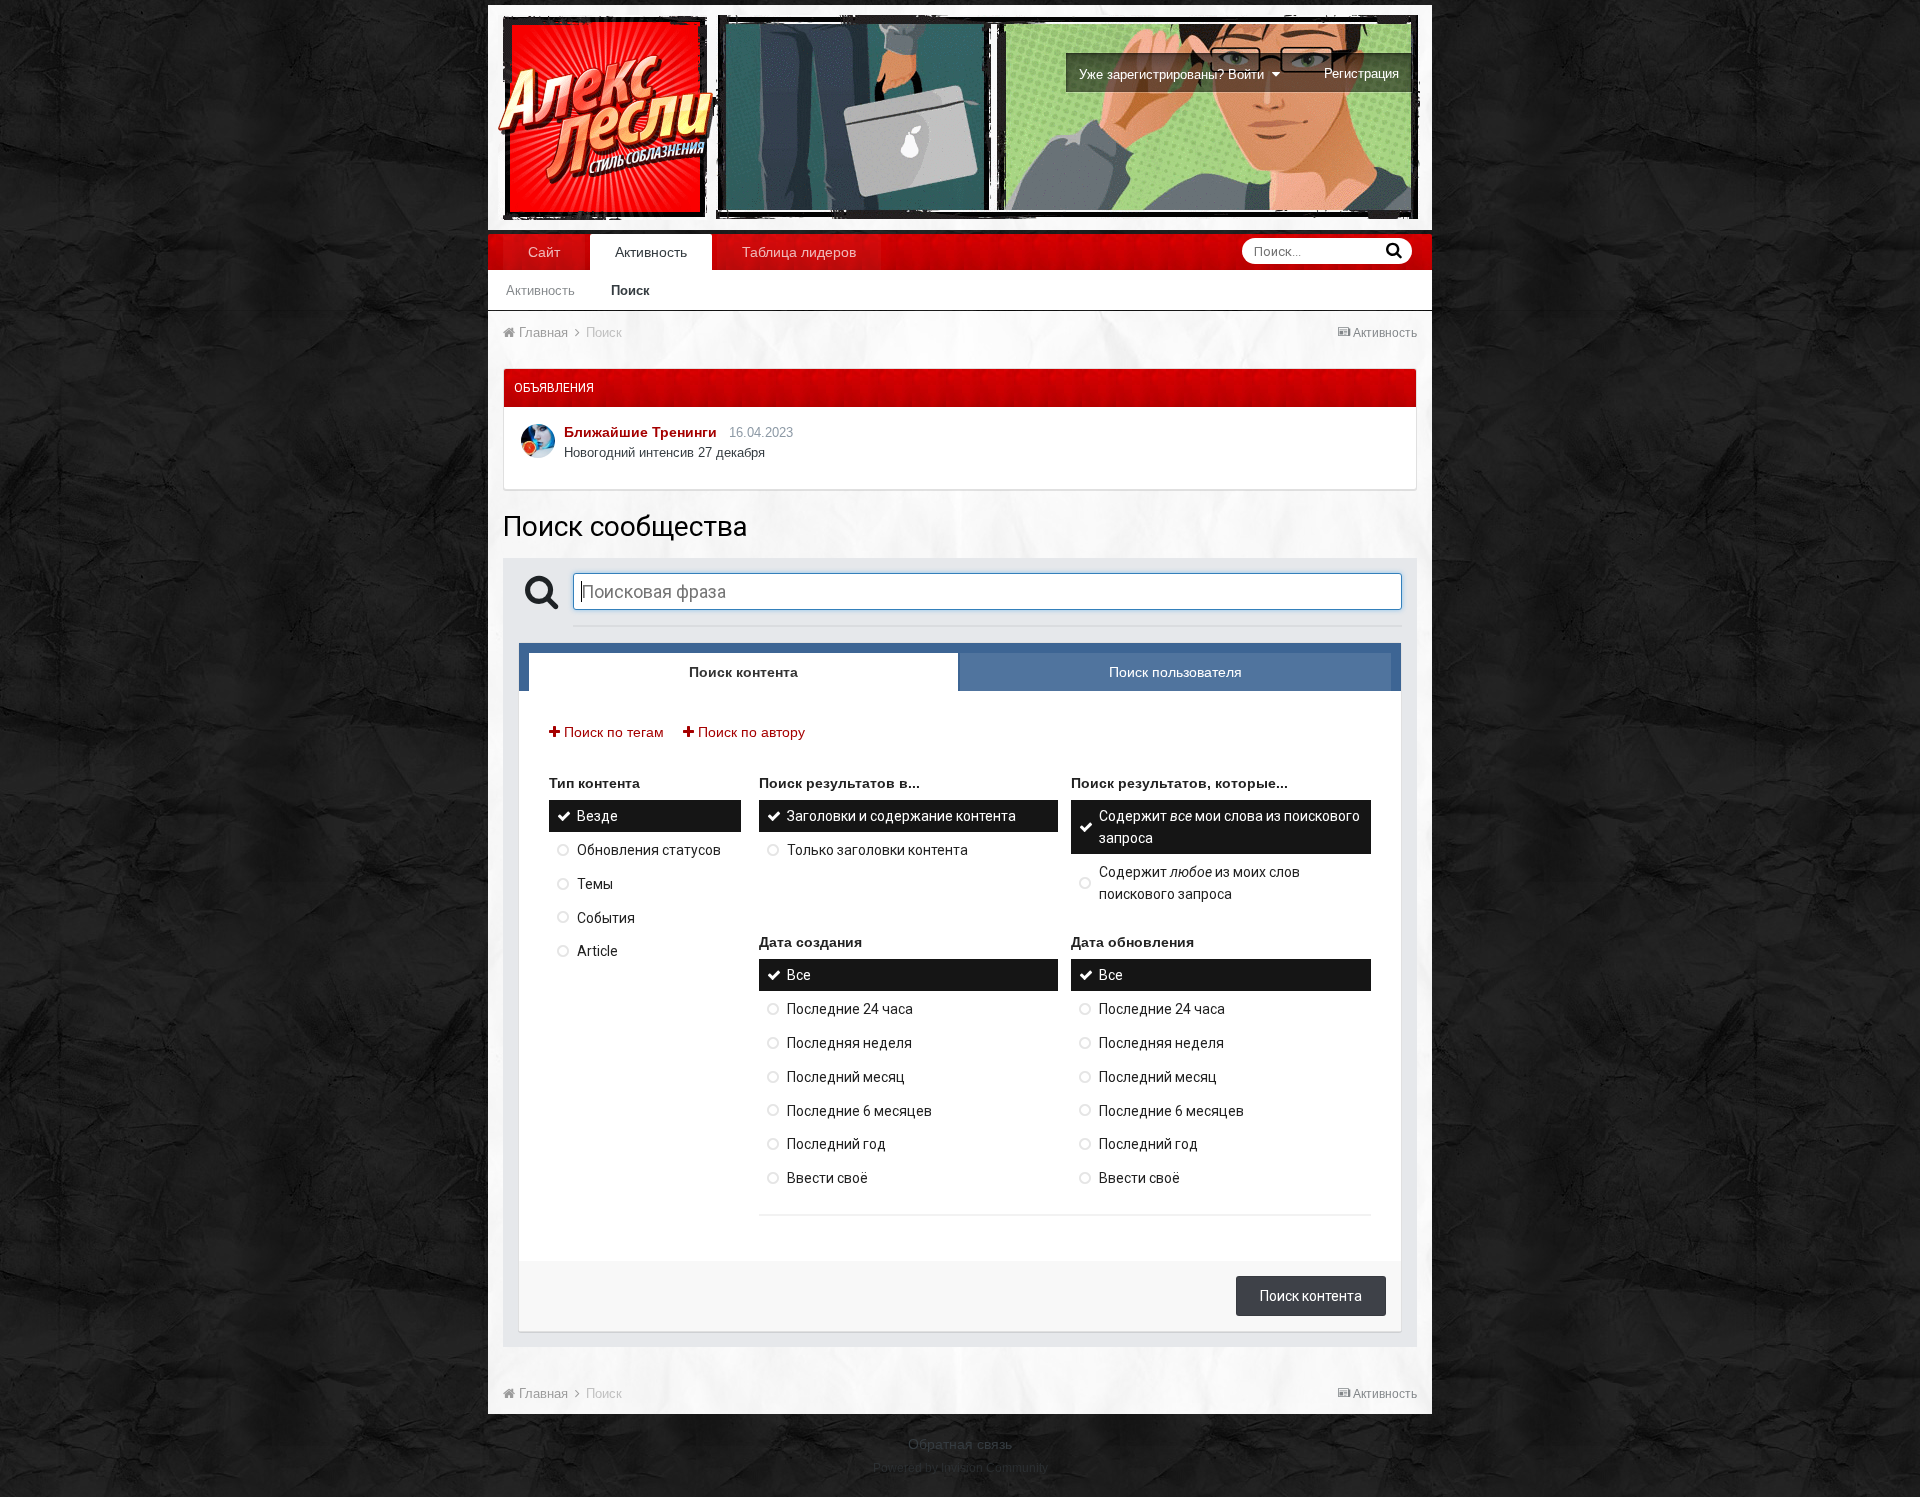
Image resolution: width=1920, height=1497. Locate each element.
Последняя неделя (849, 1043)
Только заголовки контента (877, 850)
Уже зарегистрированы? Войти (1175, 74)
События (606, 917)
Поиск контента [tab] (743, 672)
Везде (597, 816)
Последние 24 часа (850, 1009)
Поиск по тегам (612, 732)
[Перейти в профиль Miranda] (538, 441)
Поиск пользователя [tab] (1175, 672)
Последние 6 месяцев (859, 1110)
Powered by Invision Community (960, 1468)
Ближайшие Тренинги (640, 432)
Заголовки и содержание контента (901, 816)
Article (597, 951)
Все (799, 975)
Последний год (836, 1144)
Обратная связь (960, 1444)
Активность (651, 252)
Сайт (544, 252)
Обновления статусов (649, 850)
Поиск (630, 290)
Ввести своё (827, 1178)
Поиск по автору (749, 732)
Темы (595, 884)
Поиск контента (1311, 1296)
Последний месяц (846, 1077)
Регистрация (1361, 73)
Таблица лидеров (799, 252)
